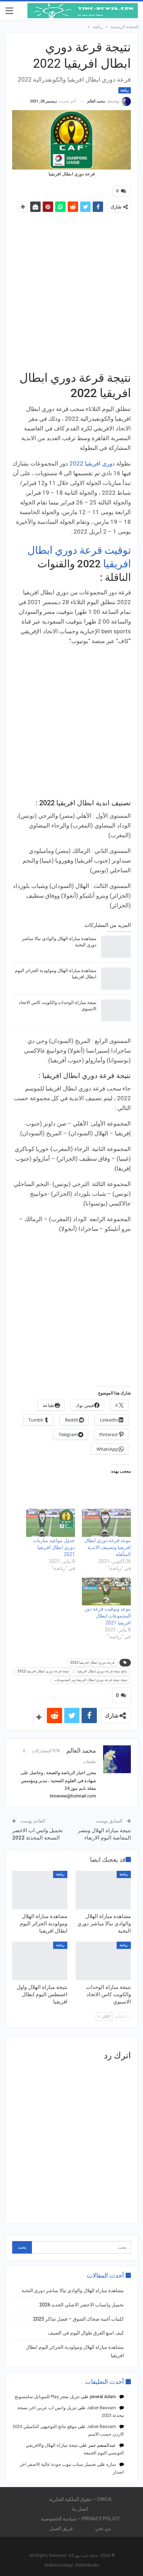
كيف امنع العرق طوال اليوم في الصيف (86, 2333)
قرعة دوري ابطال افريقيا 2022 (92, 1663)
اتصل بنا (80, 2509)
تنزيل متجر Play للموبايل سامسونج (47, 2397)
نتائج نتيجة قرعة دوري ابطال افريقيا (102, 1671)
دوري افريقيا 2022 (92, 463)
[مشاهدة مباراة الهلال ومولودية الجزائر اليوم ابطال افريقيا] (116, 979)
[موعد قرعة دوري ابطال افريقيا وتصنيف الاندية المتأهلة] (106, 1523)
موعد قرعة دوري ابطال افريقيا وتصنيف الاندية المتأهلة (108, 1547)
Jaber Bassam (101, 2408)
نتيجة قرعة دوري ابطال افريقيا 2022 (43, 1671)
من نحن (103, 2528)
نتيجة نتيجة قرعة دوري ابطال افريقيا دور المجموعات (91, 1680)
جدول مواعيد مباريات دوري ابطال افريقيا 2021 (54, 1547)
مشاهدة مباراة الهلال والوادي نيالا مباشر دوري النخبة (73, 2290)
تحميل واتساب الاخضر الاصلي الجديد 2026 (82, 2305)
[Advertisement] (71, 291)
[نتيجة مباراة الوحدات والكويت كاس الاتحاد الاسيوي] (116, 1011)
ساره (111, 2464)
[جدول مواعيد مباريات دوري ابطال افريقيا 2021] (51, 1523)
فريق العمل (61, 2528)
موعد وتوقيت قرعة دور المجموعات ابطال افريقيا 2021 (108, 1616)
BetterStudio (87, 2565)
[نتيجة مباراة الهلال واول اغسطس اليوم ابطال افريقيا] (40, 1961)
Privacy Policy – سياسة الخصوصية (80, 2519)
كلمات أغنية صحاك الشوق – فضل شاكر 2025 (78, 2319)
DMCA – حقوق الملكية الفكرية (80, 2499)
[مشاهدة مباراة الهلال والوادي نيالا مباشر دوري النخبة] (116, 947)
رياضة (125, 90)
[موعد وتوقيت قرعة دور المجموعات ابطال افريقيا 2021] (106, 1592)
